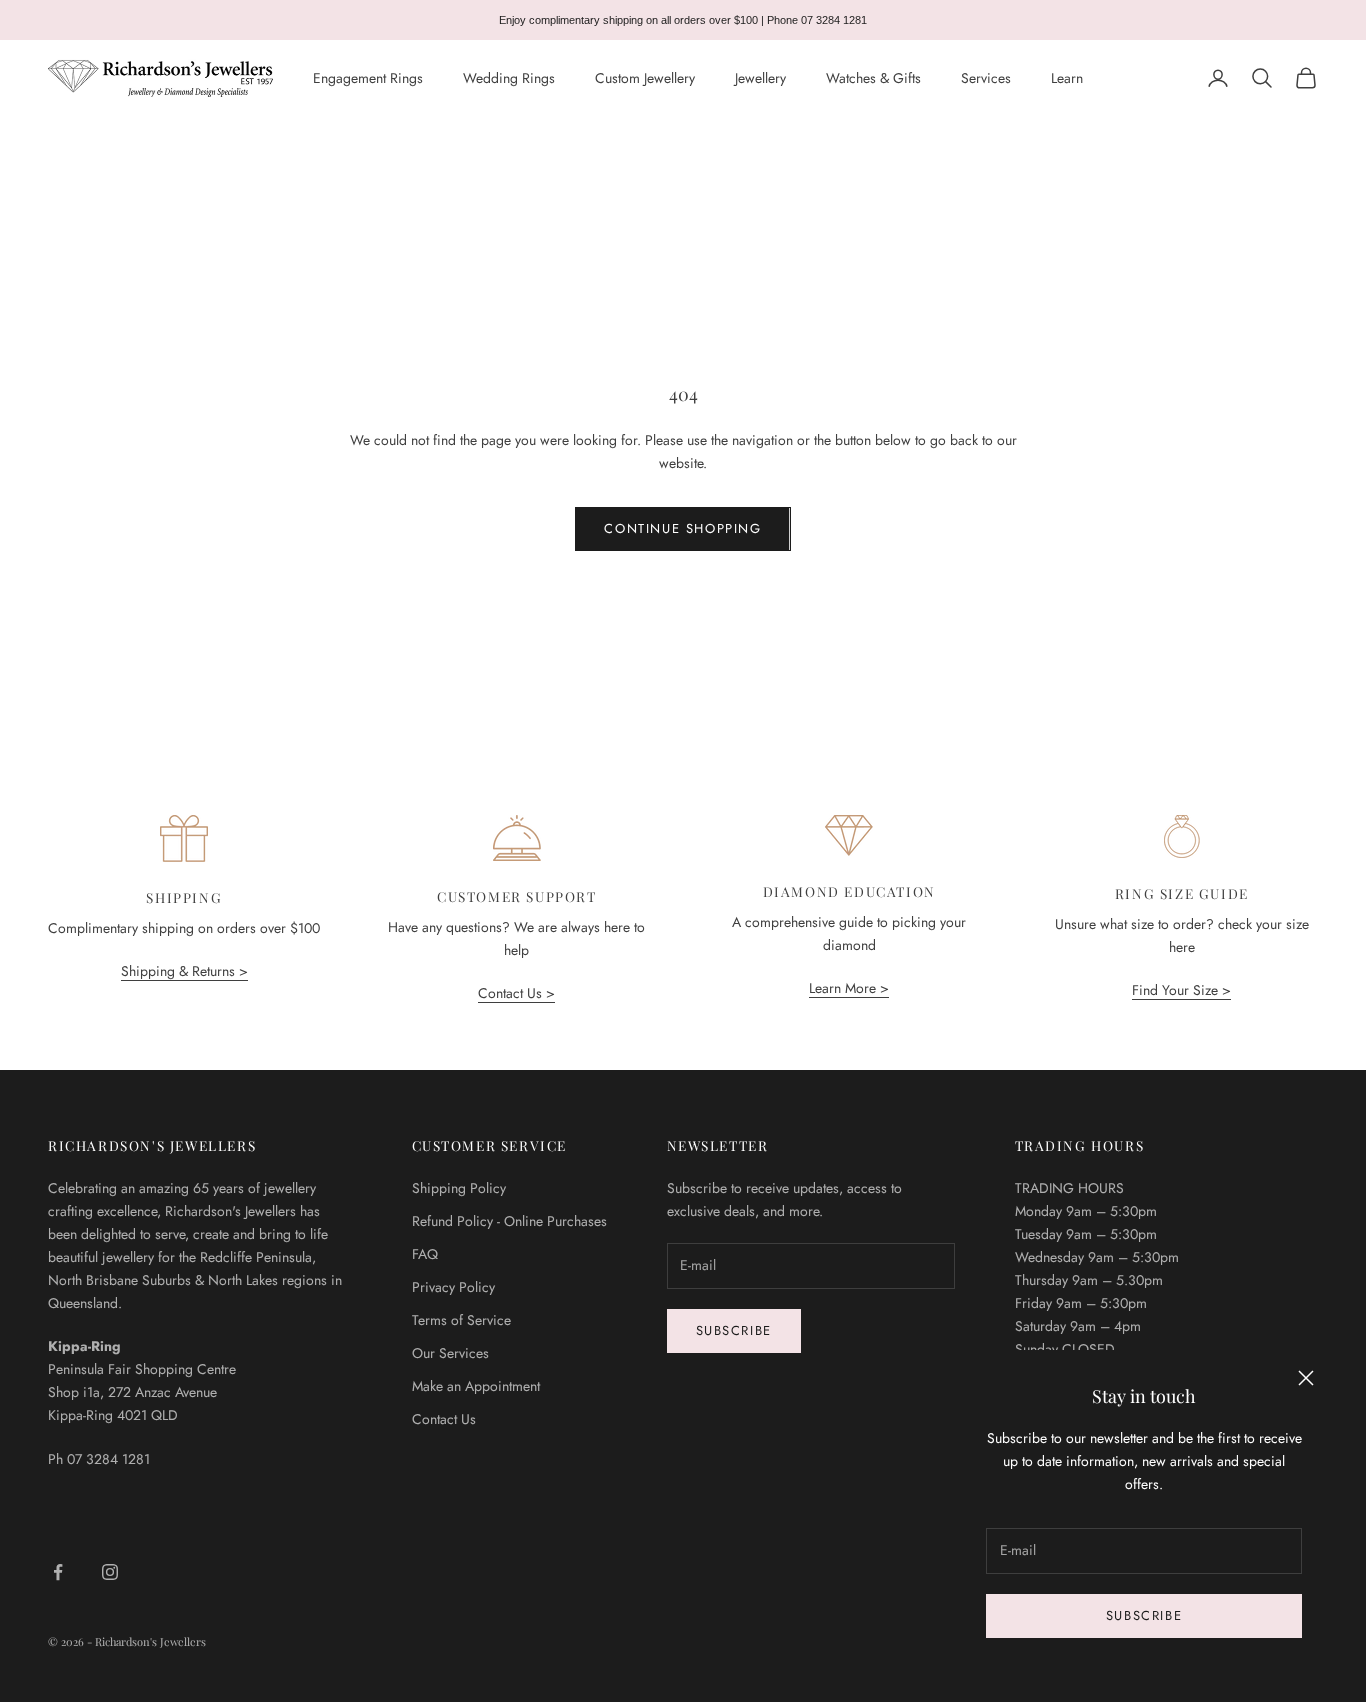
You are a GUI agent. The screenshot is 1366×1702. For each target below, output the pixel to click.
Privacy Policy (453, 1287)
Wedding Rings (509, 78)
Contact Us (444, 1419)
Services (986, 78)
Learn (1067, 78)
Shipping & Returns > (184, 971)
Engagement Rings (368, 78)
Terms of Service (461, 1320)
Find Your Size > (1181, 990)
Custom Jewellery (645, 78)
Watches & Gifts (873, 78)
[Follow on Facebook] (58, 1572)
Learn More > (849, 988)
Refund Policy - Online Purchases (509, 1221)
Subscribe (1144, 1615)
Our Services (450, 1353)
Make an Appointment (476, 1386)
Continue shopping (682, 528)
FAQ (425, 1254)
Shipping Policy (459, 1188)
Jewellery (760, 78)
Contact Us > (516, 993)
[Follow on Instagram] (110, 1572)
